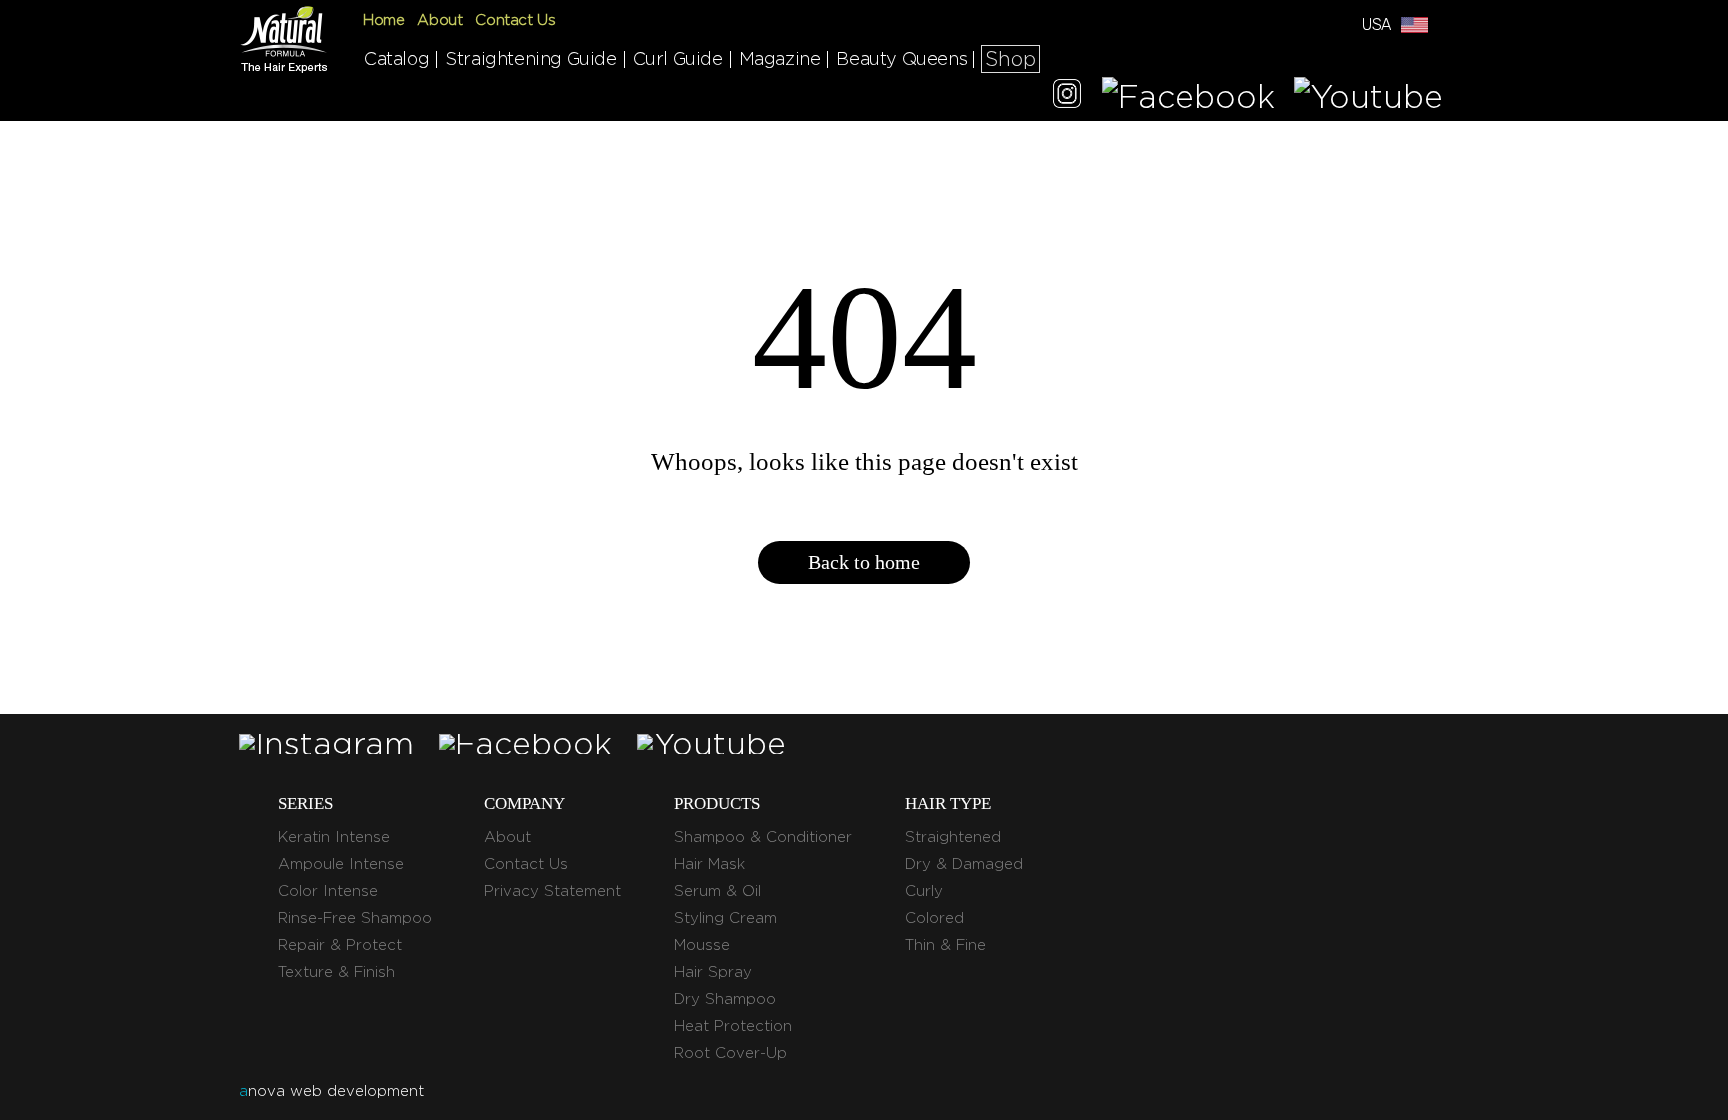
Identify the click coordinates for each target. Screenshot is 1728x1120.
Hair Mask (709, 864)
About (439, 20)
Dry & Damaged (964, 864)
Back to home (864, 562)
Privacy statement (552, 891)
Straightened (953, 837)
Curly (924, 891)
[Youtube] (1368, 96)
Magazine (780, 58)
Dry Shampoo (725, 999)
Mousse (702, 945)
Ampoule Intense (341, 864)
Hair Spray (713, 972)
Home (383, 20)
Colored (934, 918)
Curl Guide (678, 58)
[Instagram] (1067, 96)
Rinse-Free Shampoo (355, 918)
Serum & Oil (717, 891)
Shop (1010, 59)
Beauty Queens (901, 58)
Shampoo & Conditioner (763, 837)
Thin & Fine (945, 945)
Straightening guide (530, 58)
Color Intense (328, 891)
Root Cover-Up (730, 1053)
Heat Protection (733, 1026)
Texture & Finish (336, 972)
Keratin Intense (334, 837)
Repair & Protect (340, 945)
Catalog (396, 58)
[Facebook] (1188, 96)
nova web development (331, 1091)
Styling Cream (725, 918)
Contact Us (515, 20)
